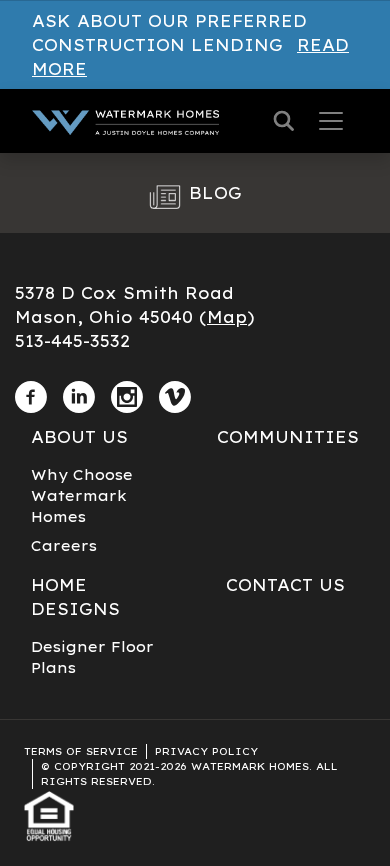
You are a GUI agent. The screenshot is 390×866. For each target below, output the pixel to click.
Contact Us (285, 585)
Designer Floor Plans (92, 657)
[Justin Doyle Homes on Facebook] (31, 393)
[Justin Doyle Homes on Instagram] (127, 393)
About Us (79, 437)
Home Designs (75, 597)
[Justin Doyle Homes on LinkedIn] (79, 393)
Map (227, 317)
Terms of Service (81, 751)
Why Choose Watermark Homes (82, 496)
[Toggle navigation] (331, 121)
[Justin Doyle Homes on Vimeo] (175, 393)
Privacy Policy (206, 751)
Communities (288, 437)
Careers (64, 546)
